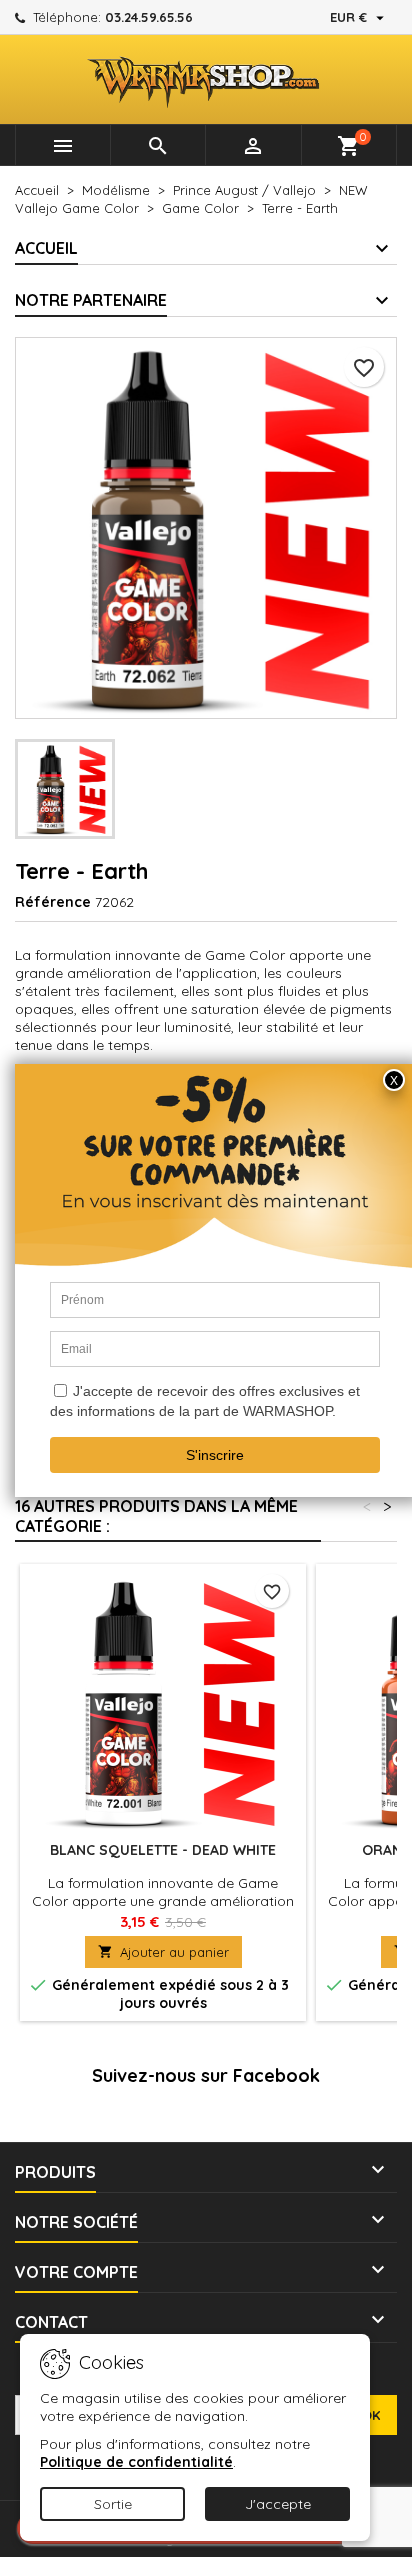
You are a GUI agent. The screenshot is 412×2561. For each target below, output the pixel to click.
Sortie (113, 2504)
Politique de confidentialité (136, 2462)
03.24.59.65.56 (149, 17)
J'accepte (278, 2504)
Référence (53, 902)
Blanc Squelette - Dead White (163, 1850)
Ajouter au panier (163, 1952)
